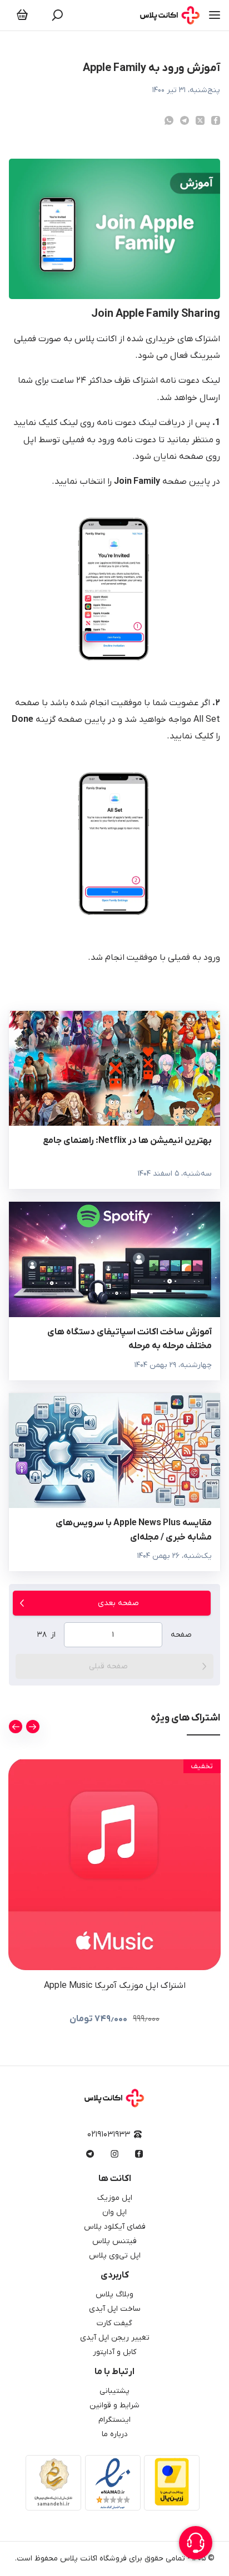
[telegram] (185, 120)
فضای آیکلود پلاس (115, 2227)
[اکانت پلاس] (170, 15)
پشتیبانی (114, 2391)
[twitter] (200, 120)
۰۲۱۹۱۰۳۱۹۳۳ (109, 2135)
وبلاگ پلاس (114, 2294)
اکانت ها (115, 2179)
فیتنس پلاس (114, 2241)
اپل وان (114, 2212)
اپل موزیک (115, 2198)
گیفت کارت (114, 2323)
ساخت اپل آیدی (115, 2309)
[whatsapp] (169, 120)
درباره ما (115, 2434)
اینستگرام (114, 2420)
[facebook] (216, 120)
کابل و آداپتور (114, 2352)
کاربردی (115, 2275)
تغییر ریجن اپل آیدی (115, 2338)
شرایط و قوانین (114, 2405)
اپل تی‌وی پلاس (115, 2256)
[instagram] (114, 2154)
